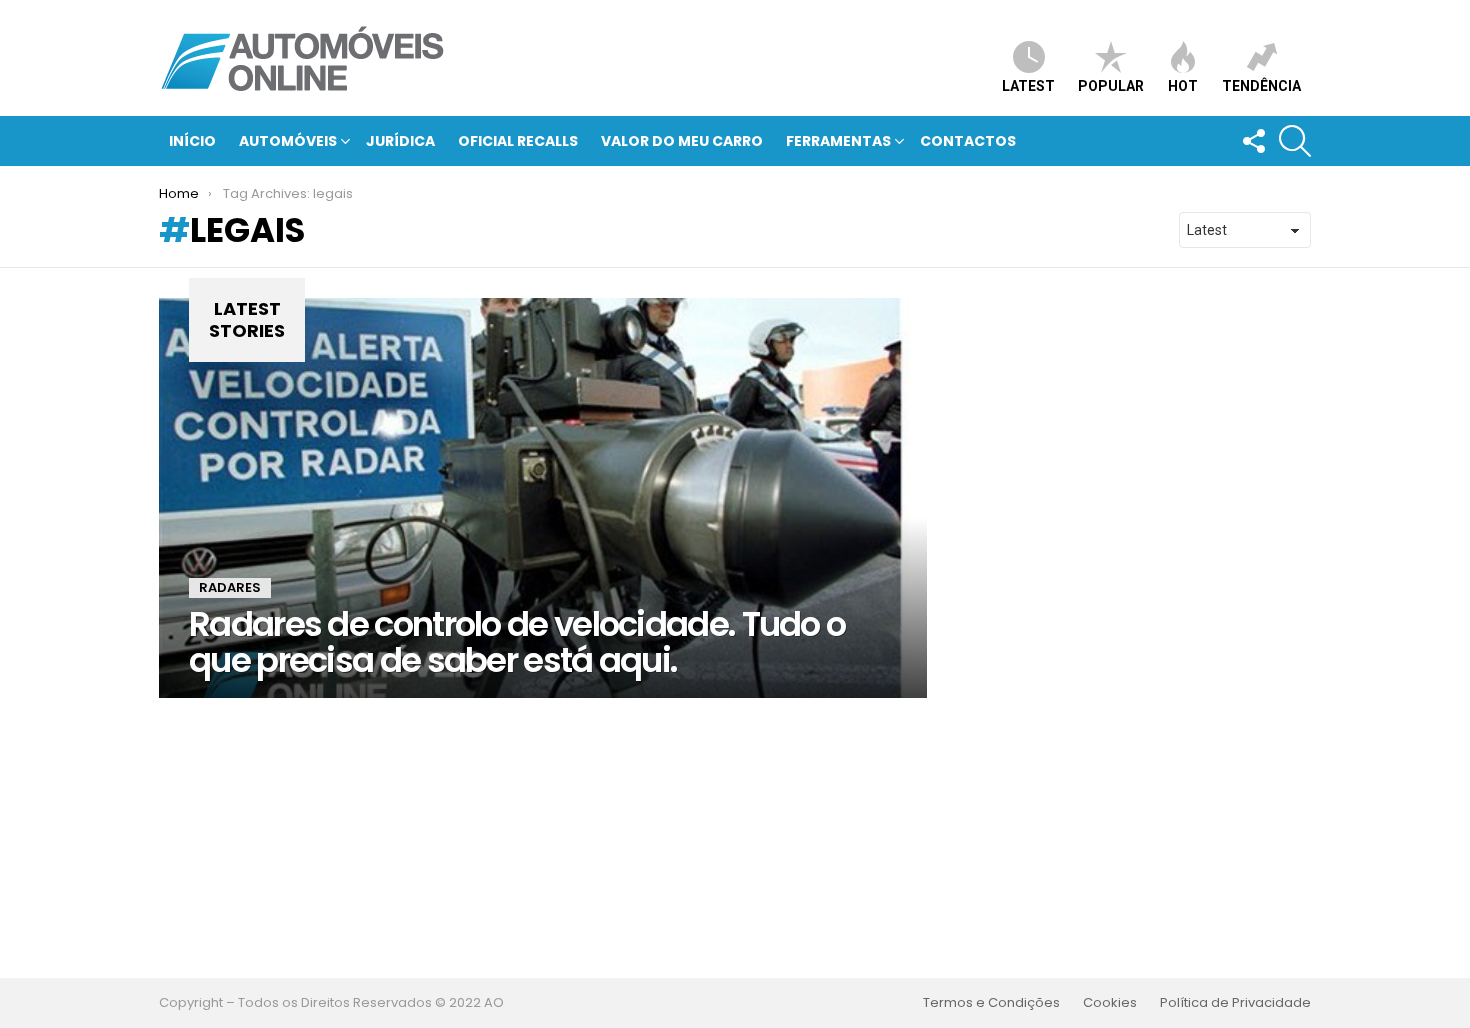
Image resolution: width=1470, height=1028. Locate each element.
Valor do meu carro (682, 141)
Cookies (1110, 1003)
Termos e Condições (991, 1003)
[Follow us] (1253, 141)
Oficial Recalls (518, 141)
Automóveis (288, 141)
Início (192, 141)
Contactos (968, 141)
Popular (1111, 86)
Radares (230, 587)
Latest (1028, 86)
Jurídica (400, 141)
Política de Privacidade (1235, 1003)
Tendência (1261, 86)
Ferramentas (838, 141)
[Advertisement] (735, 838)
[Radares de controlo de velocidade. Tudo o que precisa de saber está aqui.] (543, 498)
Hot (1183, 86)
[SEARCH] (1295, 141)
